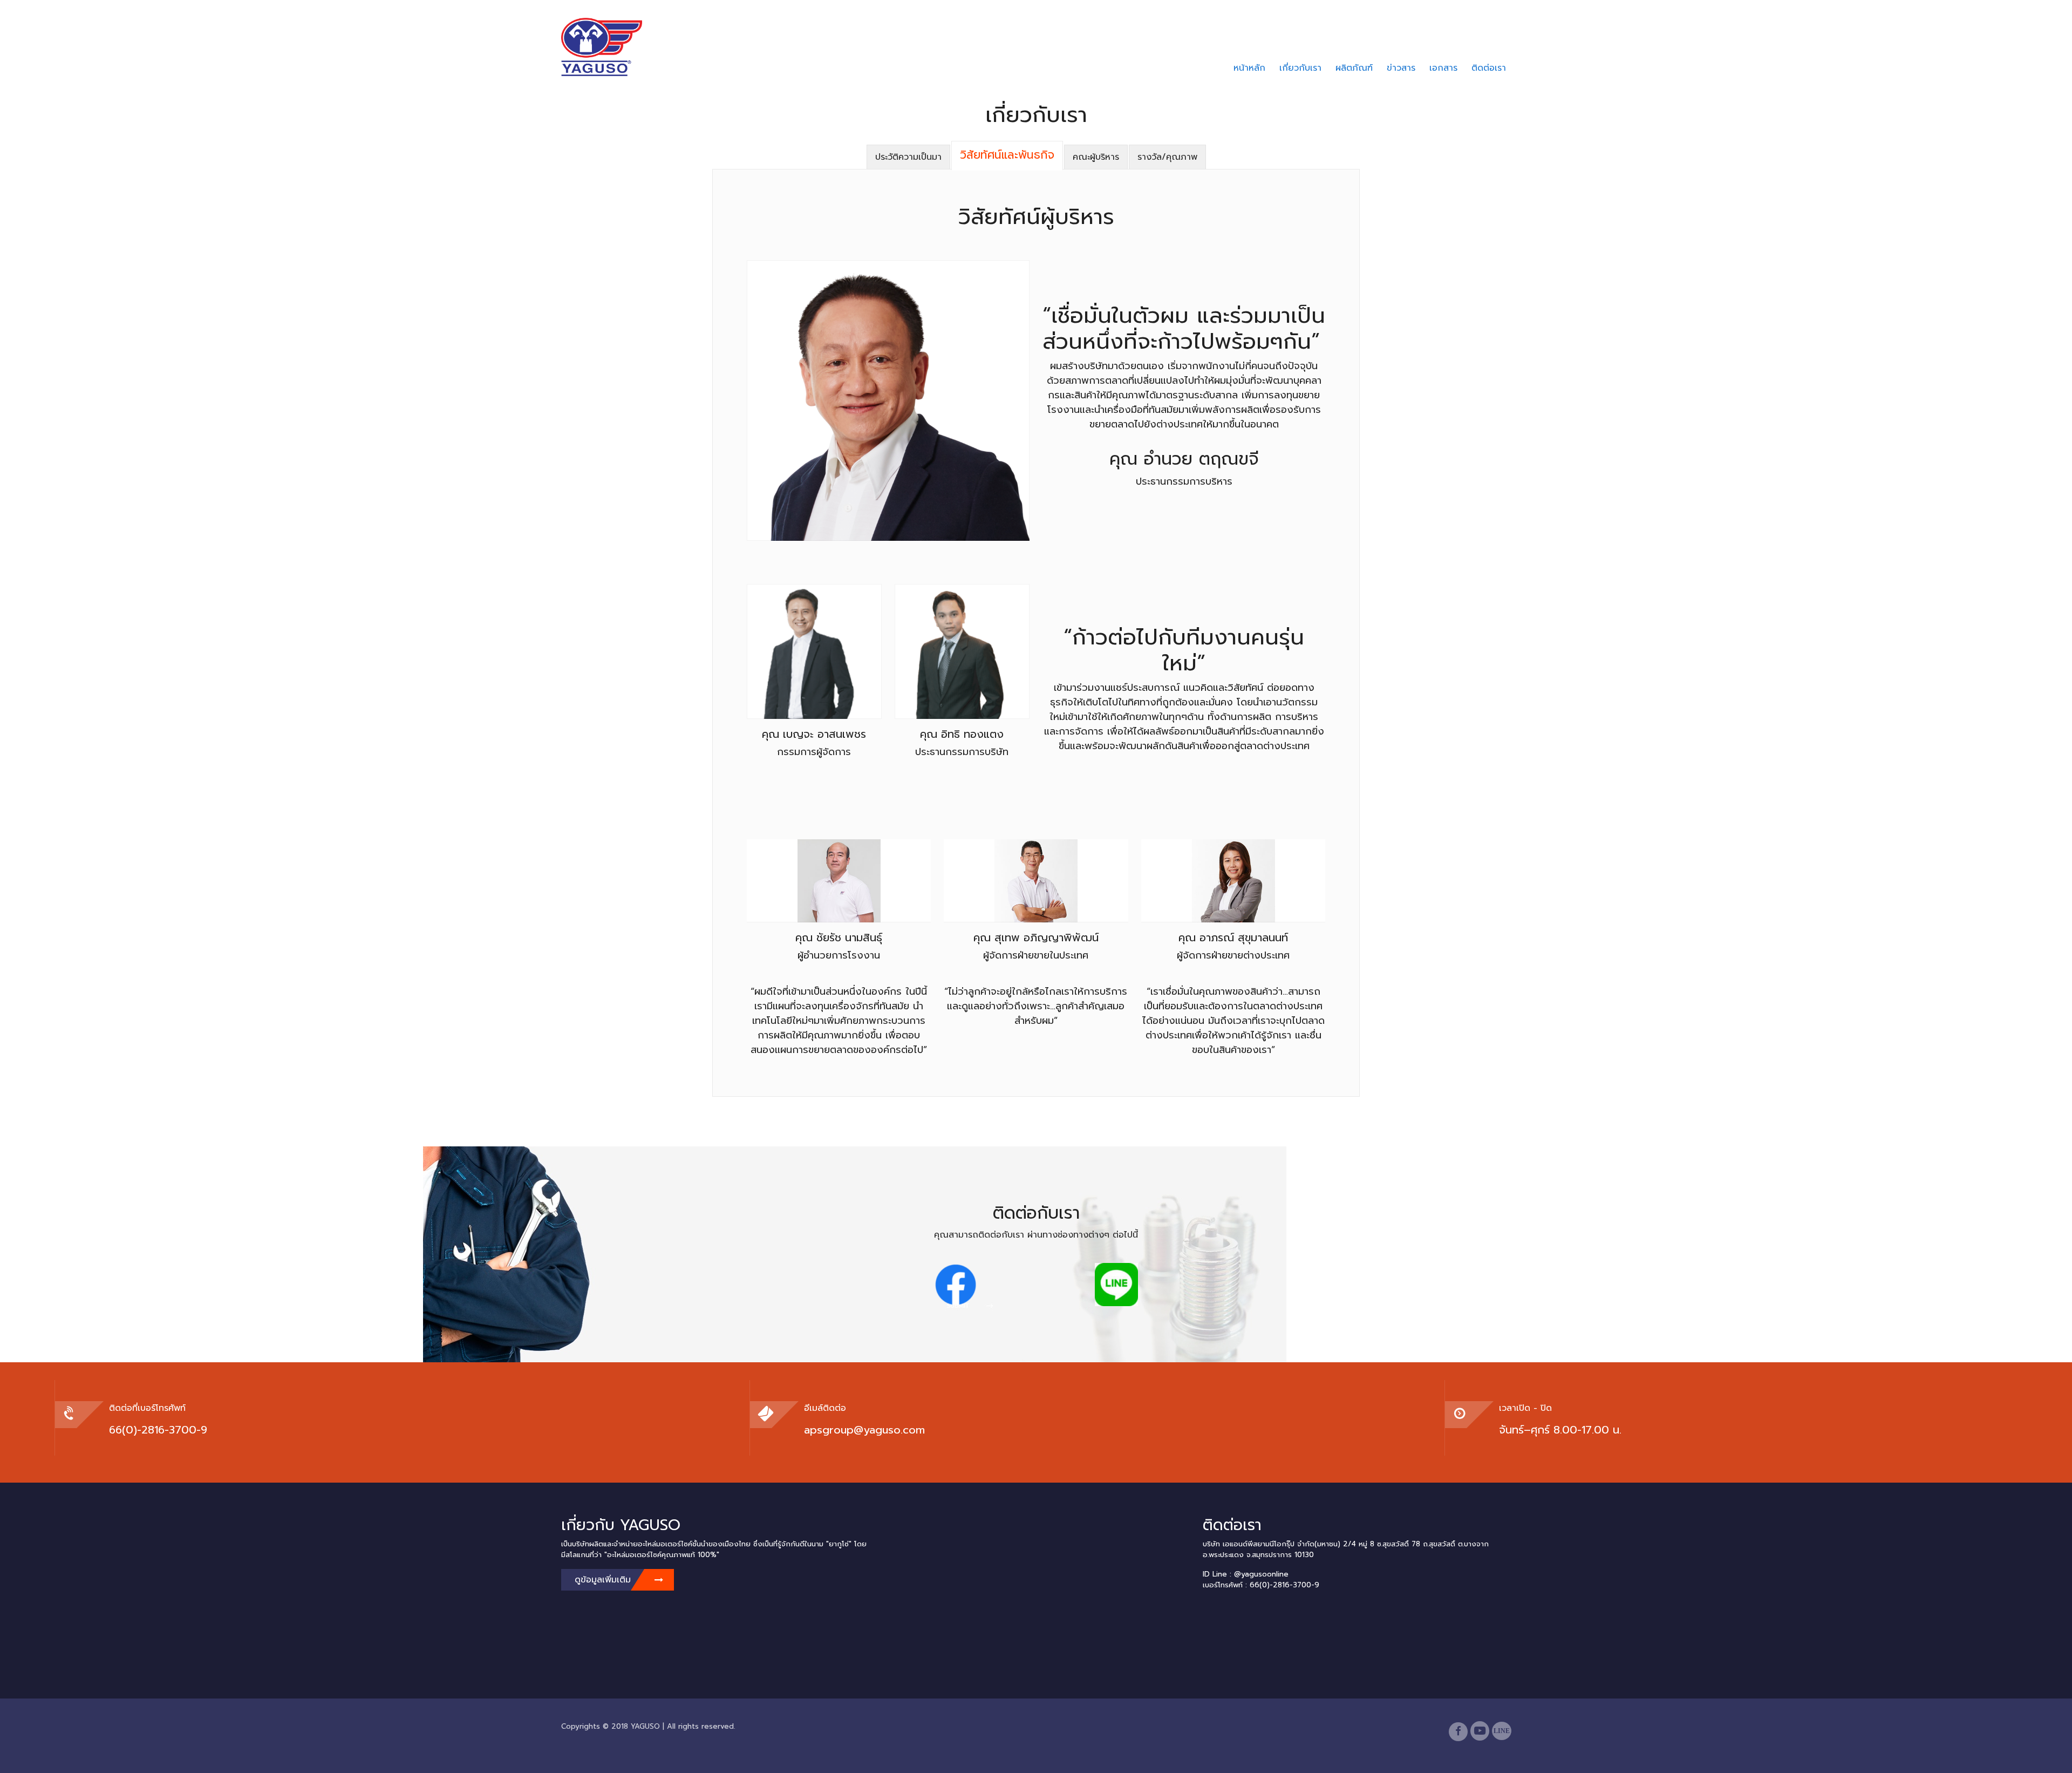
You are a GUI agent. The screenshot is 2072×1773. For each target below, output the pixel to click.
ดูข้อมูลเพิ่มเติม (603, 1580)
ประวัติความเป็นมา (908, 157)
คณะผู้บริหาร (1096, 157)
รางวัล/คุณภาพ (1167, 157)
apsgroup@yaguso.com (864, 1430)
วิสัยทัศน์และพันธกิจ (1007, 155)
